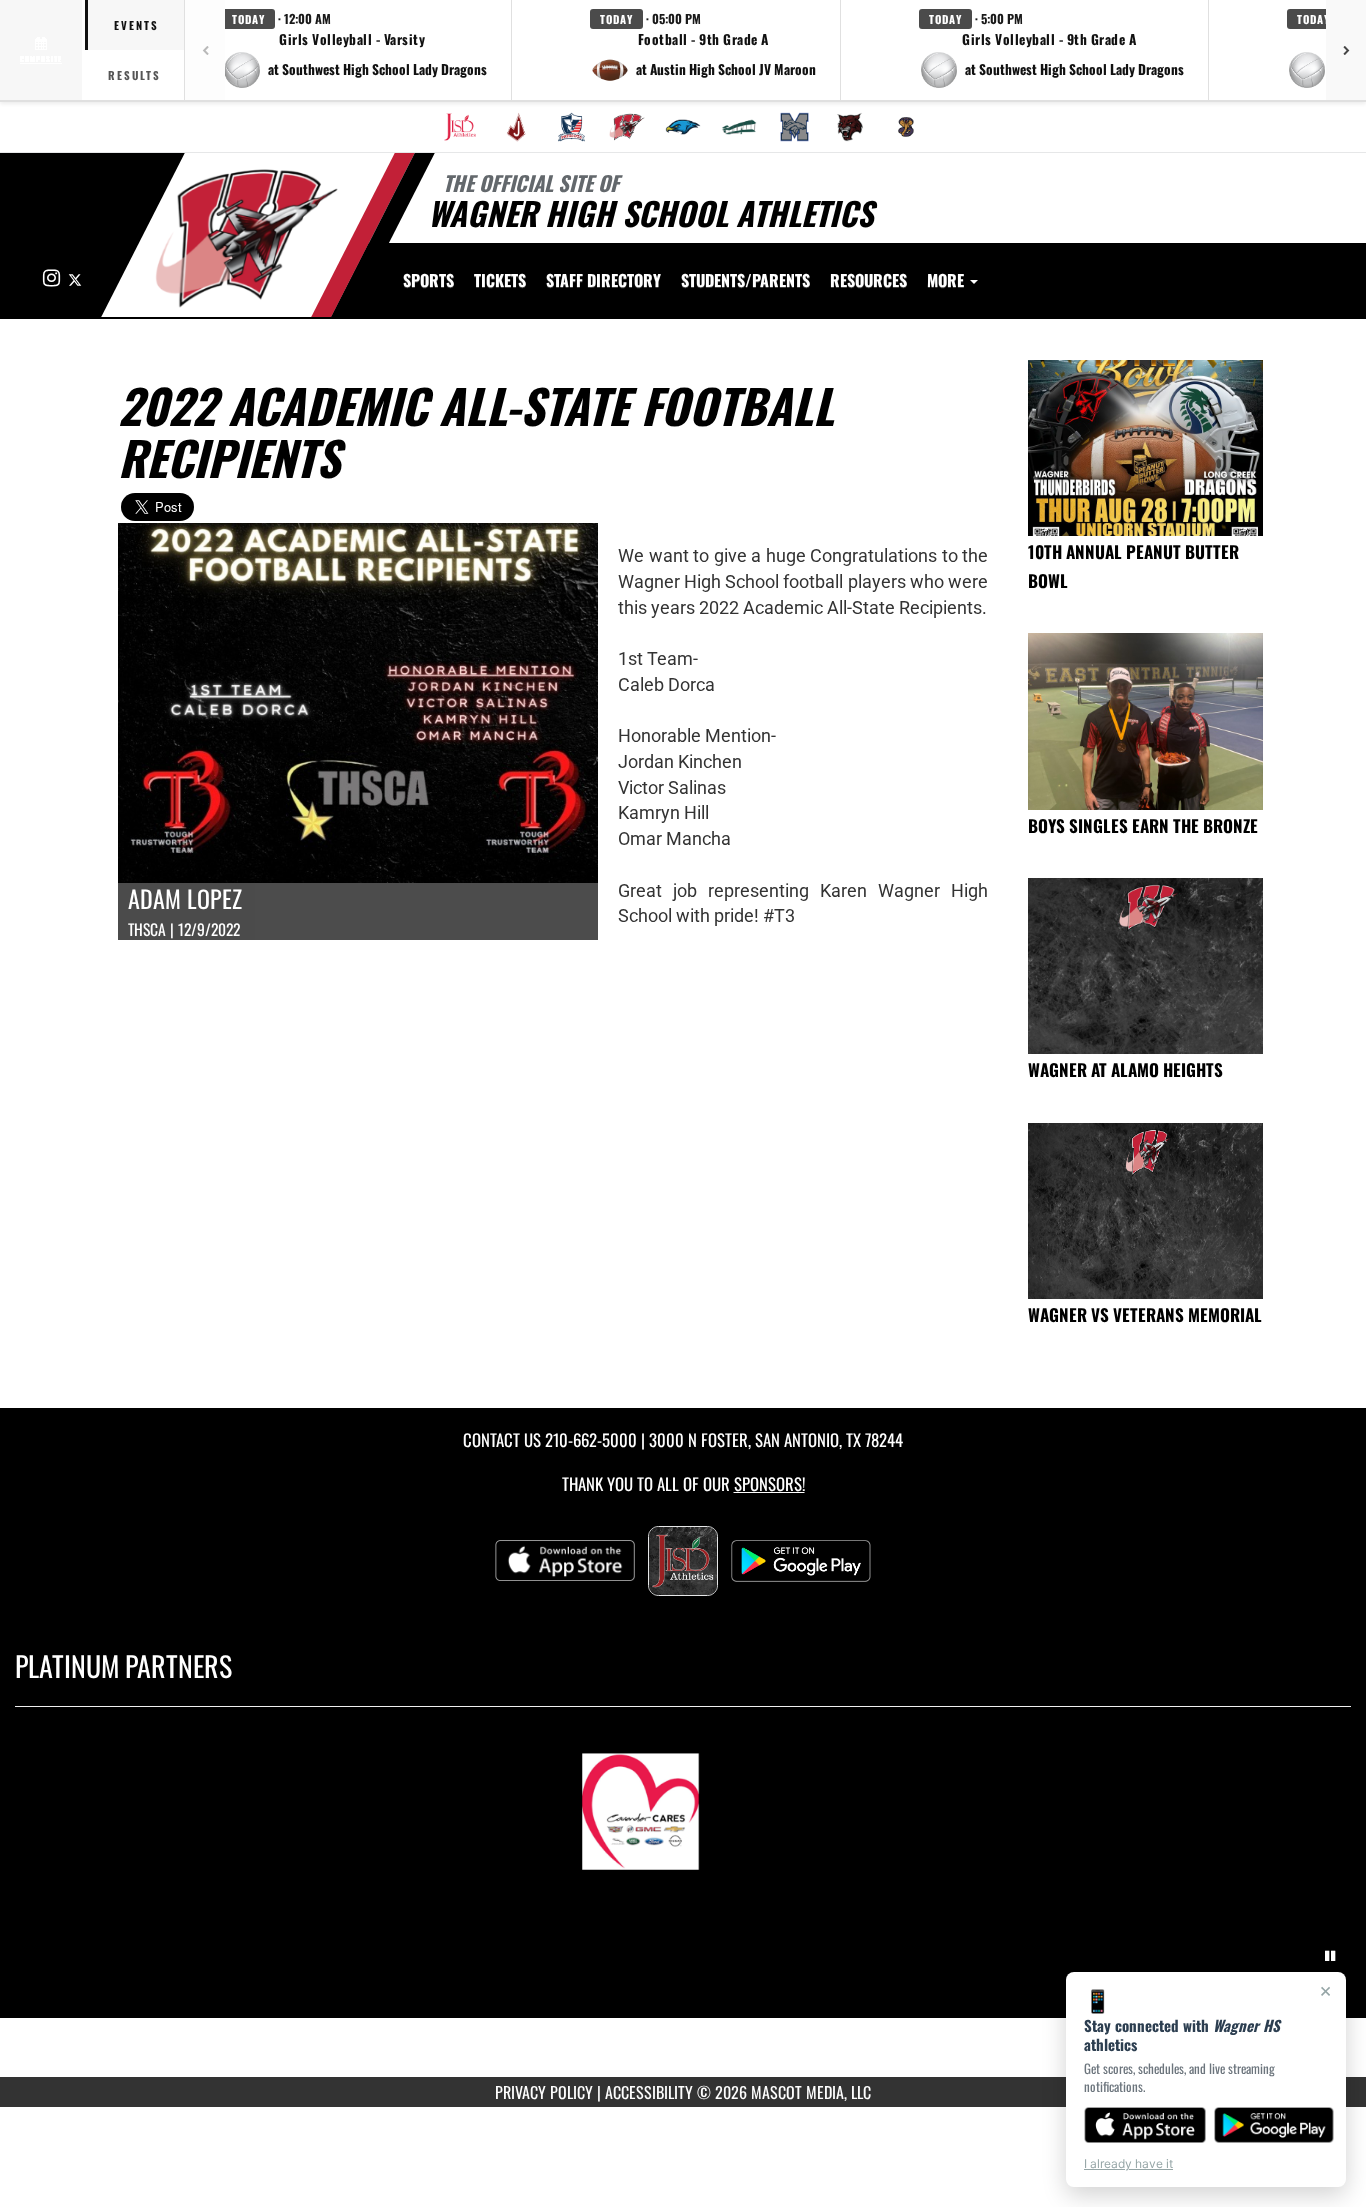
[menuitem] (460, 127)
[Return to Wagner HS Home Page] (246, 238)
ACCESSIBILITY (649, 2092)
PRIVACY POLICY (544, 2092)
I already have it (1128, 2163)
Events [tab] (136, 25)
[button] (355, 50)
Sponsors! (769, 1483)
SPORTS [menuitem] (428, 280)
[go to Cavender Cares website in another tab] (683, 1802)
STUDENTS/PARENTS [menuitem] (745, 280)
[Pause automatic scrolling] (1330, 1956)
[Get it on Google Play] (1274, 2125)
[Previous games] (205, 50)
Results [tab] (134, 75)
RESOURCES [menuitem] (868, 280)
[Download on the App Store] (1145, 2125)
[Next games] (1346, 50)
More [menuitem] (947, 280)
